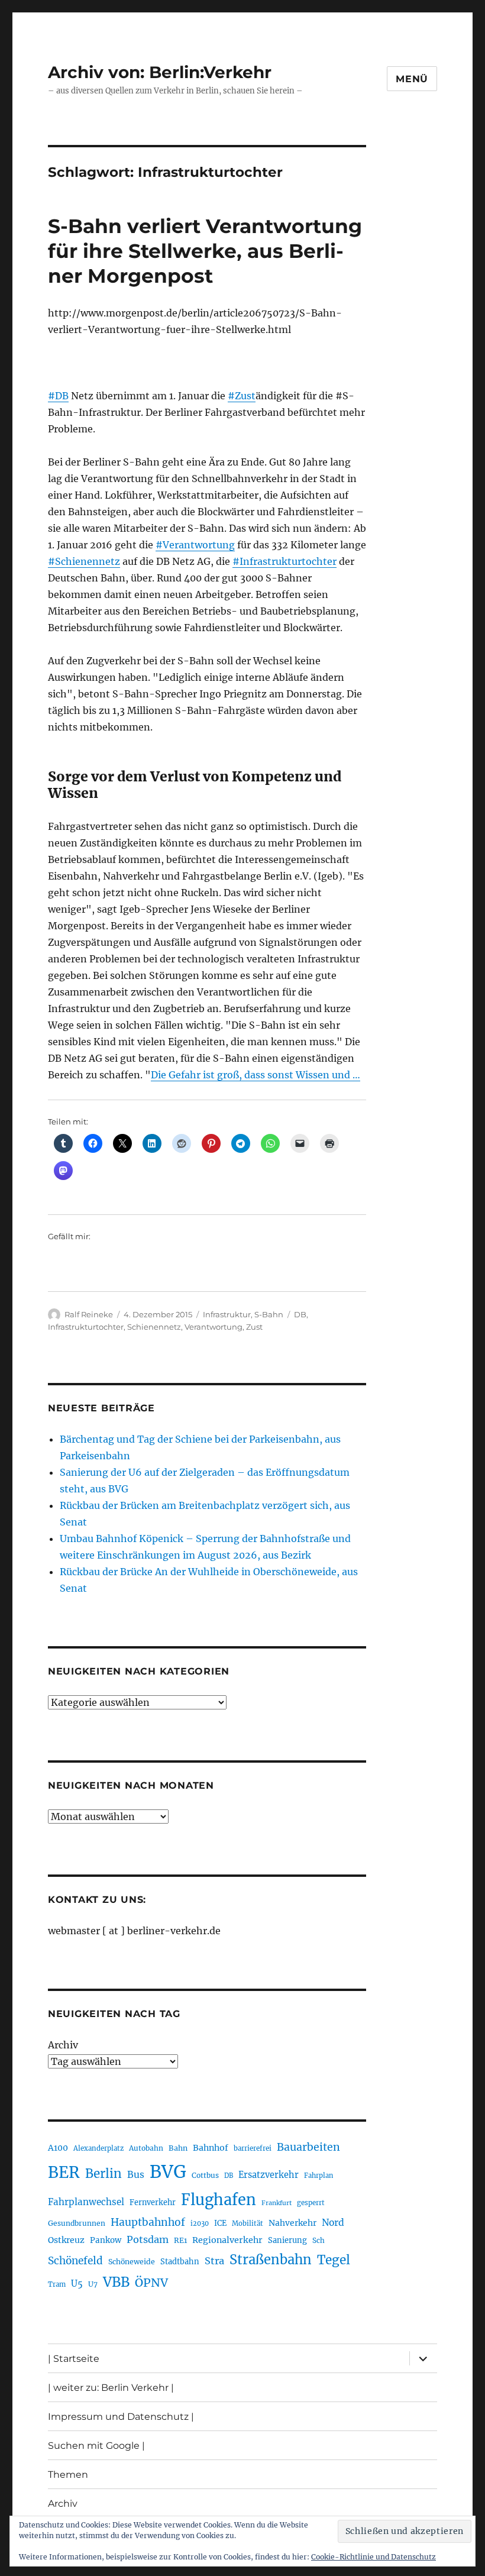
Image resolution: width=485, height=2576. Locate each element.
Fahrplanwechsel (86, 2202)
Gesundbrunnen (77, 2223)
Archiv (63, 2045)
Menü (412, 79)
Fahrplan (319, 2176)
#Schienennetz (84, 561)
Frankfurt (277, 2203)
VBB (116, 2282)
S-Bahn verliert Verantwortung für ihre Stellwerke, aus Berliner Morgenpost (205, 251)
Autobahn (146, 2148)
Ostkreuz (66, 2240)
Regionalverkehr (227, 2240)
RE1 (180, 2240)
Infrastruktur (227, 1314)
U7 (93, 2284)
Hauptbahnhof (148, 2222)
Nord (333, 2223)
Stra (214, 2261)
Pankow (106, 2240)
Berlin (104, 2174)
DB (300, 1314)
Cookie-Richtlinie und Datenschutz (374, 2557)
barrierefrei (253, 2148)
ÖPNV (151, 2283)
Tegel (334, 2260)
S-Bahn (269, 1314)
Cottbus (205, 2175)
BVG (168, 2172)
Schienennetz (154, 1327)
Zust (254, 1327)
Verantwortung (214, 1327)
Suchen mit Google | (96, 2446)
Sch (319, 2240)
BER (64, 2172)
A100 (58, 2148)
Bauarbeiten (308, 2147)
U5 (77, 2284)
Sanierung (287, 2240)
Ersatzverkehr (269, 2175)
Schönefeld (75, 2261)
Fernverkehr (153, 2202)
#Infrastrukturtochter (284, 561)
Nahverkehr (292, 2223)
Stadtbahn (180, 2262)
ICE (220, 2223)
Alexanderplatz (98, 2148)
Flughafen (219, 2200)
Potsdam (148, 2239)
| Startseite (74, 2359)
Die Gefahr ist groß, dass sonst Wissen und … (256, 1075)
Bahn (178, 2148)
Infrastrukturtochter (86, 1327)
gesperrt (311, 2203)
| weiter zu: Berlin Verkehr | (111, 2388)
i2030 (200, 2223)
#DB (58, 396)
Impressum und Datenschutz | (121, 2417)
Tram (57, 2284)
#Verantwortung (195, 545)
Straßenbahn (271, 2260)
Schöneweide (132, 2262)
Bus (136, 2175)
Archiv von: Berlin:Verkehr (160, 72)
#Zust (242, 396)
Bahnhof (211, 2148)
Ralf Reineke (89, 1314)
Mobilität (248, 2223)
